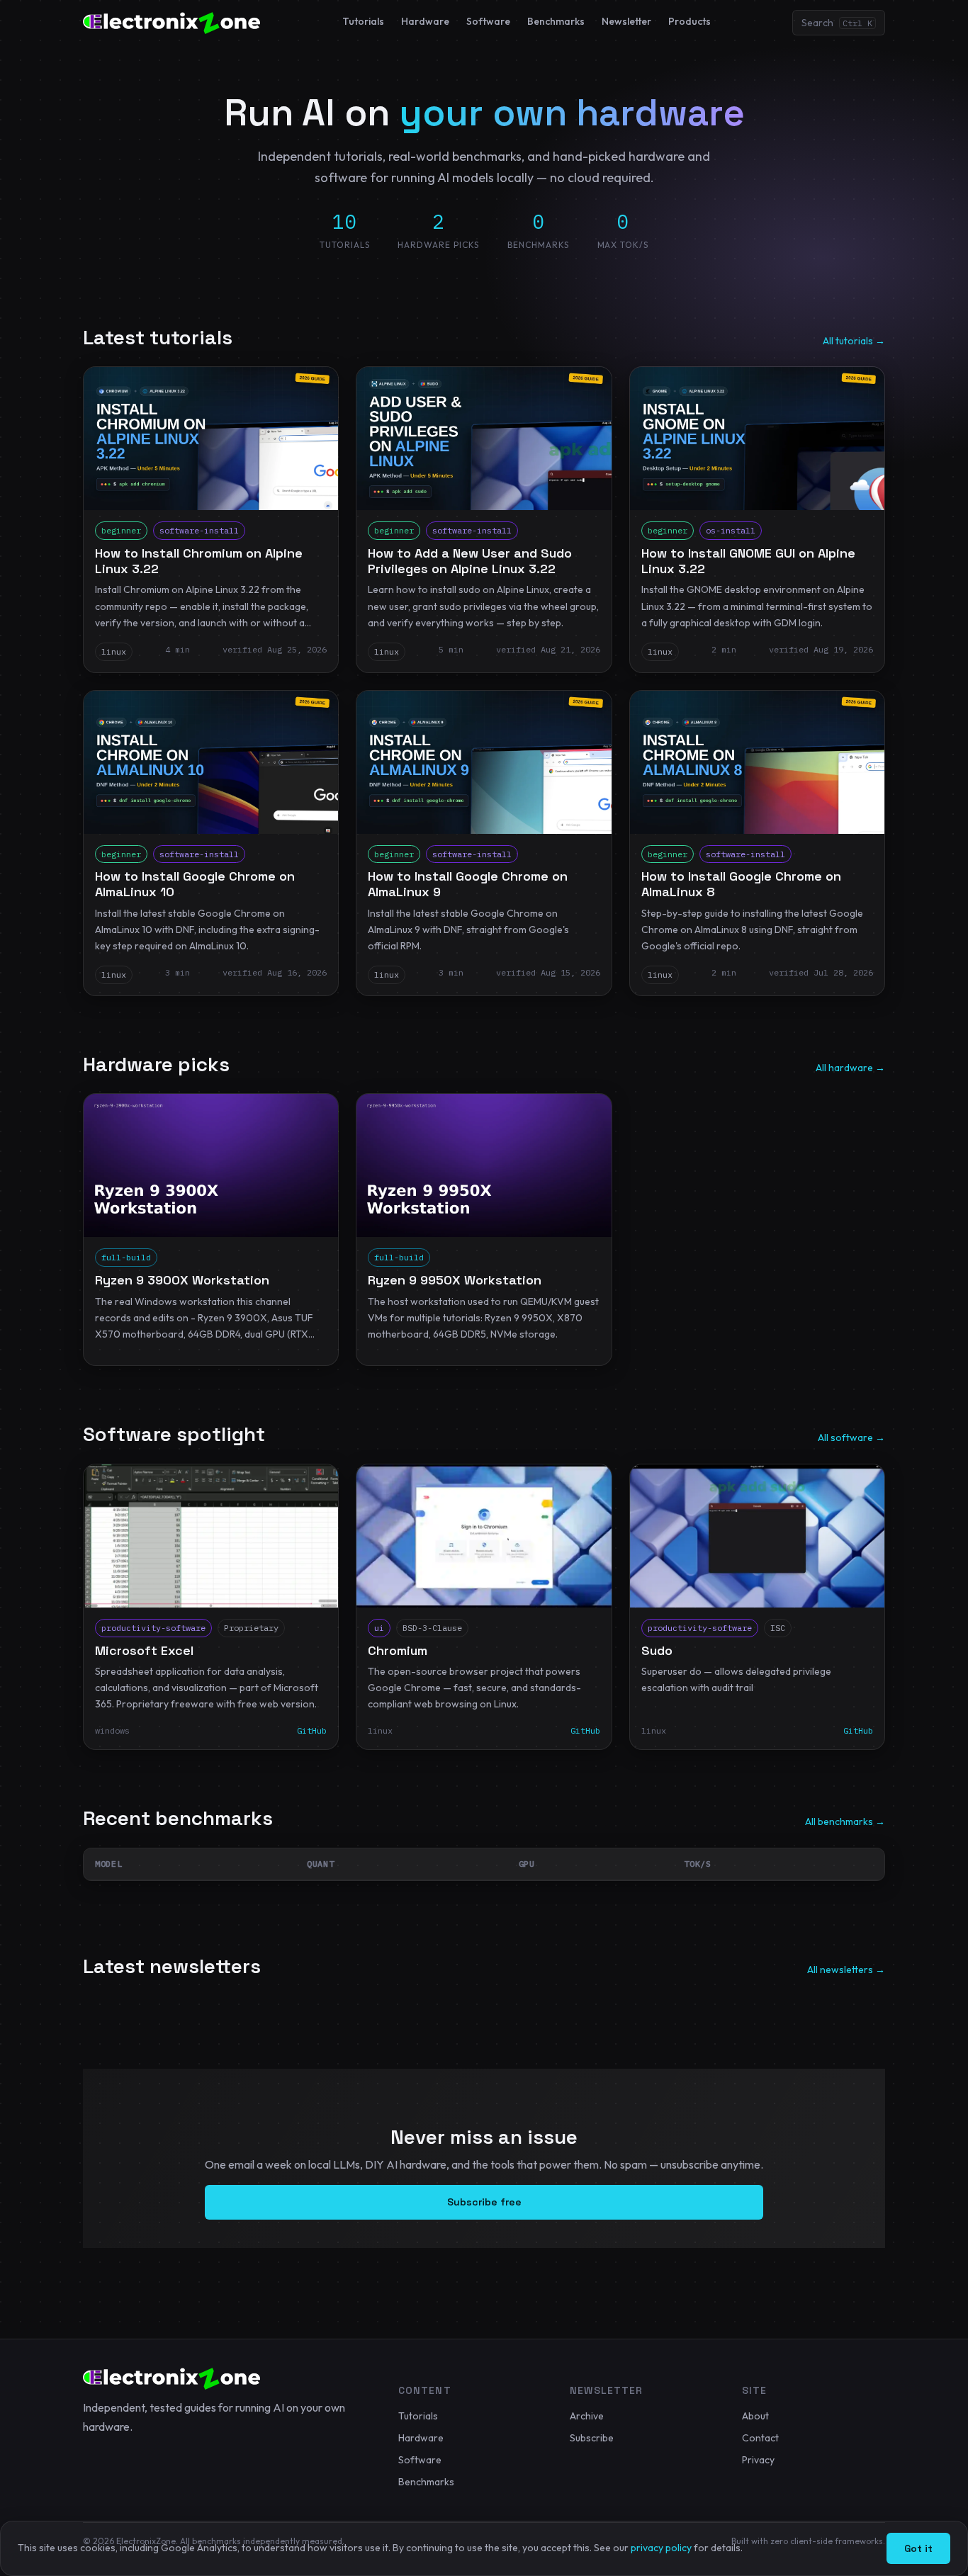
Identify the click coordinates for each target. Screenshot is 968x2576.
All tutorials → (854, 341)
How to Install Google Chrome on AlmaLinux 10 (195, 884)
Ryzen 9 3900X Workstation (182, 1280)
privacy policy (661, 2548)
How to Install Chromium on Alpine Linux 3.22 (199, 561)
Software (488, 21)
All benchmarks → (845, 1821)
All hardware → (850, 1068)
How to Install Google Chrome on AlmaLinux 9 (468, 884)
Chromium (398, 1650)
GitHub (585, 1730)
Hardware (425, 21)
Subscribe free (484, 2202)
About (755, 2416)
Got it (918, 2548)
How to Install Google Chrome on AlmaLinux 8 (741, 884)
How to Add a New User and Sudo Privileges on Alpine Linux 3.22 (470, 561)
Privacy (758, 2460)
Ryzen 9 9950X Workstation (455, 1280)
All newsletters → (846, 1970)
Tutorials (363, 21)
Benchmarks (556, 21)
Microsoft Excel (144, 1650)
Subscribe (592, 2438)
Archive (587, 2416)
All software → (851, 1437)
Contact (760, 2438)
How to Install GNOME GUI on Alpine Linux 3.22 (748, 561)
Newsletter (626, 21)
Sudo (657, 1650)
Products (690, 21)
